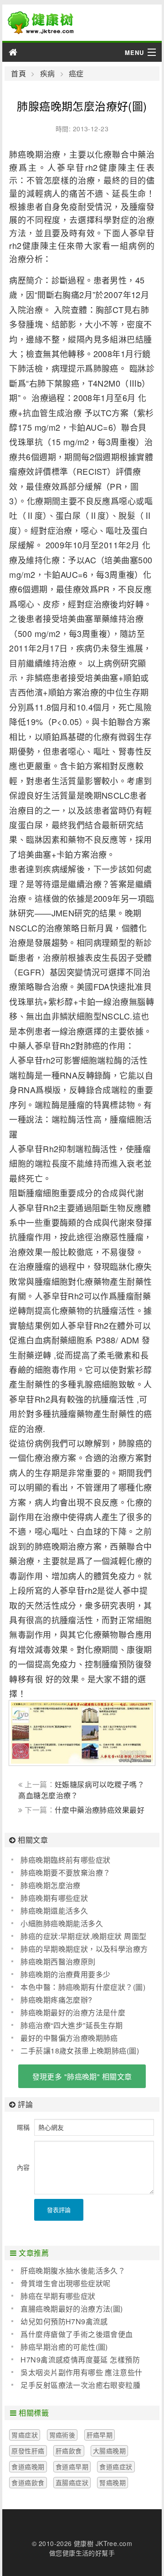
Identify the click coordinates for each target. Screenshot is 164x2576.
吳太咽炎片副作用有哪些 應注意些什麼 (77, 2372)
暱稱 (23, 2127)
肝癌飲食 (69, 2451)
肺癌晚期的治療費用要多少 (65, 1974)
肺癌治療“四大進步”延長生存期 (72, 2025)
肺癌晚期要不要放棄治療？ (65, 1872)
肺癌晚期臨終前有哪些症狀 (65, 1860)
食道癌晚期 (28, 2467)
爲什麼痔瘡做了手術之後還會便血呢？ (72, 2334)
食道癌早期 (72, 2467)
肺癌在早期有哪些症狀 (58, 2296)
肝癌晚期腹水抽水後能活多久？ (73, 2270)
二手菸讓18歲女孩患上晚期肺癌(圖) (80, 2051)
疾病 (47, 74)
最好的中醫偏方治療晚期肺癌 (69, 2038)
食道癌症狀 (116, 2467)
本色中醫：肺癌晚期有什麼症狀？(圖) (83, 1987)
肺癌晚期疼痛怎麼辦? (56, 2000)
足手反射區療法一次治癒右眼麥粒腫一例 (76, 2385)
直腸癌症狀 (72, 2482)
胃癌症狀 (25, 2435)
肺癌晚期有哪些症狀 (54, 1898)
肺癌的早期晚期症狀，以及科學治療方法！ (79, 1949)
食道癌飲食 (28, 2482)
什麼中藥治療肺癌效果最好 (100, 1810)
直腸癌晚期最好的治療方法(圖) (72, 2309)
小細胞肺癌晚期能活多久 (62, 1923)
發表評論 (59, 2210)
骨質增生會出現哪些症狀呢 (65, 2283)
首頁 (18, 74)
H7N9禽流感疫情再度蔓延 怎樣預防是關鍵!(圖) (76, 2360)
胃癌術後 (62, 2435)
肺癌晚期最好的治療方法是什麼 (73, 2012)
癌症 (76, 74)
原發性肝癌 (28, 2451)
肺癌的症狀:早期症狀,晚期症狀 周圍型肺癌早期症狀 (79, 1936)
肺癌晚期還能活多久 (54, 1911)
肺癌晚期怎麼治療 (50, 1885)
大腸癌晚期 (109, 2451)
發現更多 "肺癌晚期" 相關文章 (82, 2076)
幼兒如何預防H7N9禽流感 (64, 2321)
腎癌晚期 (113, 2482)
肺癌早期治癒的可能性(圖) (64, 2347)
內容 (23, 2167)
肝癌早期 (100, 2435)
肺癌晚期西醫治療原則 (58, 1962)
